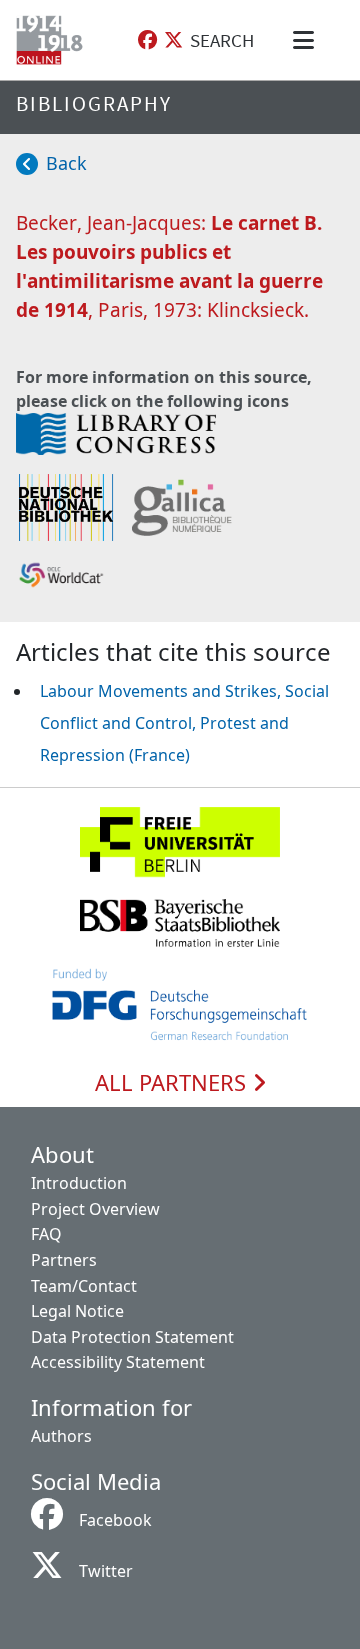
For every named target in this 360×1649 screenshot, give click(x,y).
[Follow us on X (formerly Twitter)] (173, 40)
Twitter (106, 1571)
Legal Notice (77, 1311)
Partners (64, 1260)
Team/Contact (84, 1286)
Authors (61, 1436)
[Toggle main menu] (307, 40)
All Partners (173, 1083)
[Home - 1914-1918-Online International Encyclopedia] (53, 40)
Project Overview (95, 1209)
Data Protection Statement (132, 1337)
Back (66, 163)
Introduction (79, 1183)
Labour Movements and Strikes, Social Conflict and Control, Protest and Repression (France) (184, 723)
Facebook (115, 1520)
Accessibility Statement (118, 1362)
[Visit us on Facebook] (147, 40)
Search (222, 40)
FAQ (46, 1234)
